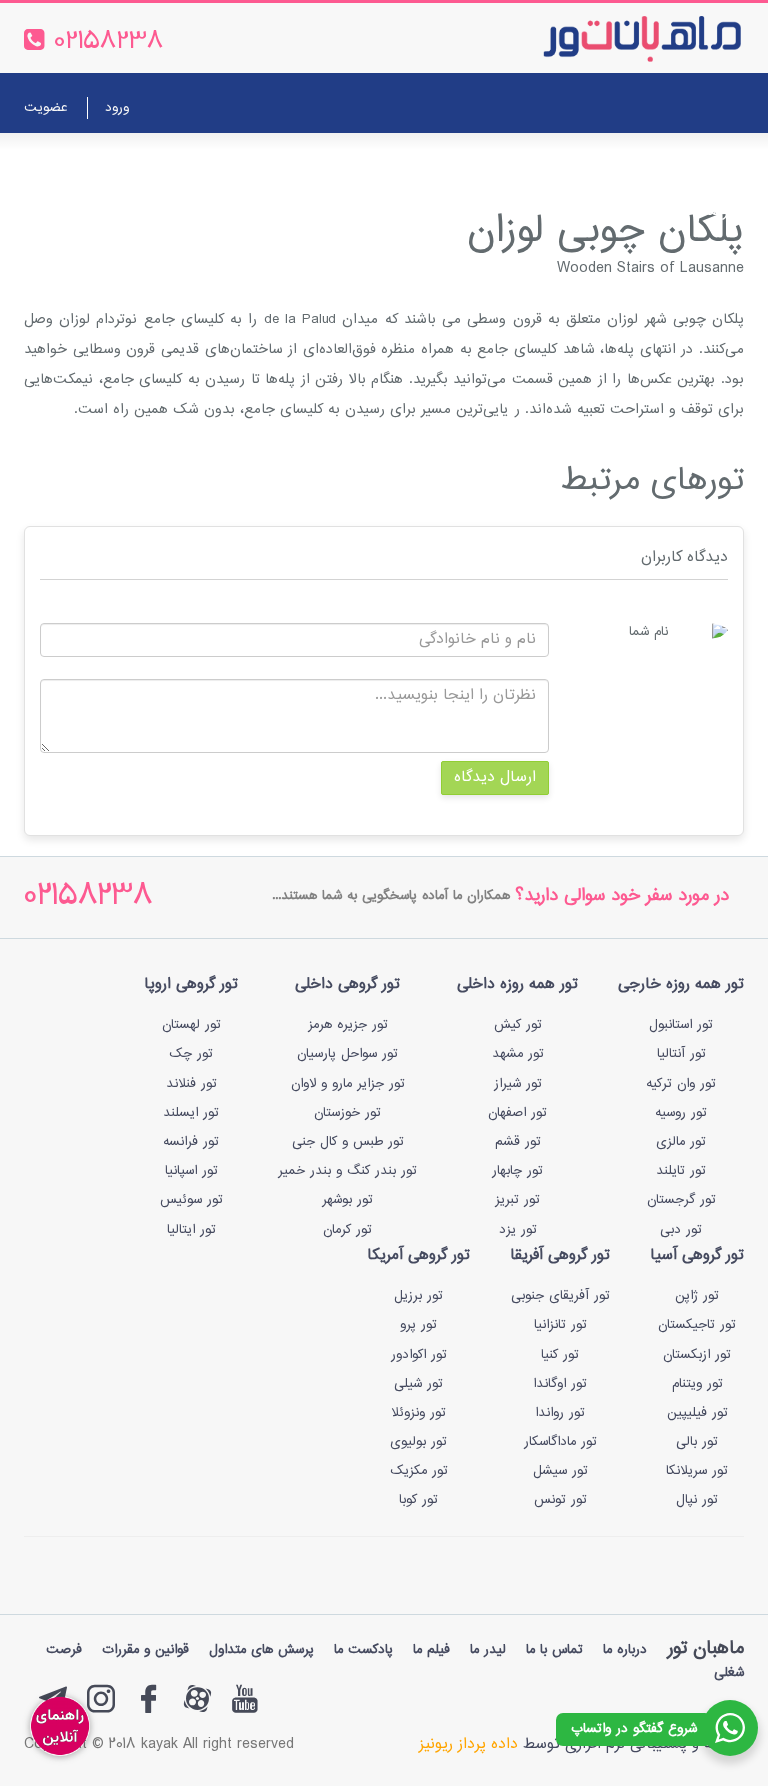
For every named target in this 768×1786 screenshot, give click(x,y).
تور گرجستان (681, 1200)
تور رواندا (560, 1413)
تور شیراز (518, 1084)
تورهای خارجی (639, 162)
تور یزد (518, 1230)
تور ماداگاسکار (560, 1442)
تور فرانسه (191, 1142)
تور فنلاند (191, 1084)
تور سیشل (560, 1471)
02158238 (88, 897)
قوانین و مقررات (145, 1650)
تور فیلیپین (697, 1413)
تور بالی (697, 1442)
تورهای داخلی (529, 162)
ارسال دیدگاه (495, 777)
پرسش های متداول (261, 1650)
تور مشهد (518, 1054)
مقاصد (402, 162)
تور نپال (697, 1500)
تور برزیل (418, 1296)
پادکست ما (363, 1650)
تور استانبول (681, 1025)
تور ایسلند (191, 1113)
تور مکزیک (419, 1471)
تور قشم (518, 1142)
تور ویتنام (697, 1384)
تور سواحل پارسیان (347, 1054)
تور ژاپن (697, 1296)
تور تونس (560, 1500)
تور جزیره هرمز (348, 1025)
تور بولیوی (418, 1442)
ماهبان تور (705, 1648)
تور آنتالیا (681, 1054)
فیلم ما (431, 1650)
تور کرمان (347, 1230)
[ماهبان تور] (609, 38)
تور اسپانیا (191, 1171)
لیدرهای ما (326, 162)
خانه (720, 162)
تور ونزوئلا (418, 1413)
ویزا (454, 162)
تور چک (191, 1054)
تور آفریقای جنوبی (560, 1296)
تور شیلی (418, 1384)
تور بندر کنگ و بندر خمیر (347, 1171)
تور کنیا (560, 1355)
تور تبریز (517, 1200)
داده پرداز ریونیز (468, 1744)
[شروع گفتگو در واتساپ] (730, 1728)
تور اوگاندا (560, 1384)
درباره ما (153, 162)
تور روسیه (681, 1113)
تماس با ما (236, 162)
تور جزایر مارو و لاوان (348, 1084)
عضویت (45, 108)
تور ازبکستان (697, 1355)
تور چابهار (517, 1171)
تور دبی (681, 1230)
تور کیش (518, 1025)
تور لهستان (191, 1025)
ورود (117, 108)
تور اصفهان (517, 1113)
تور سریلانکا (697, 1471)
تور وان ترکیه (681, 1084)
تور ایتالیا (191, 1230)
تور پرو (418, 1325)
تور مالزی (681, 1142)
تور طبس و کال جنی (348, 1142)
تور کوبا (418, 1500)
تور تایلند (681, 1171)
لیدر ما (488, 1650)
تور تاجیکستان (697, 1325)
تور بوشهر (347, 1200)
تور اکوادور (419, 1355)
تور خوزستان (347, 1113)
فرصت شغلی (694, 211)
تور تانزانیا (560, 1325)
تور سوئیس (191, 1200)
